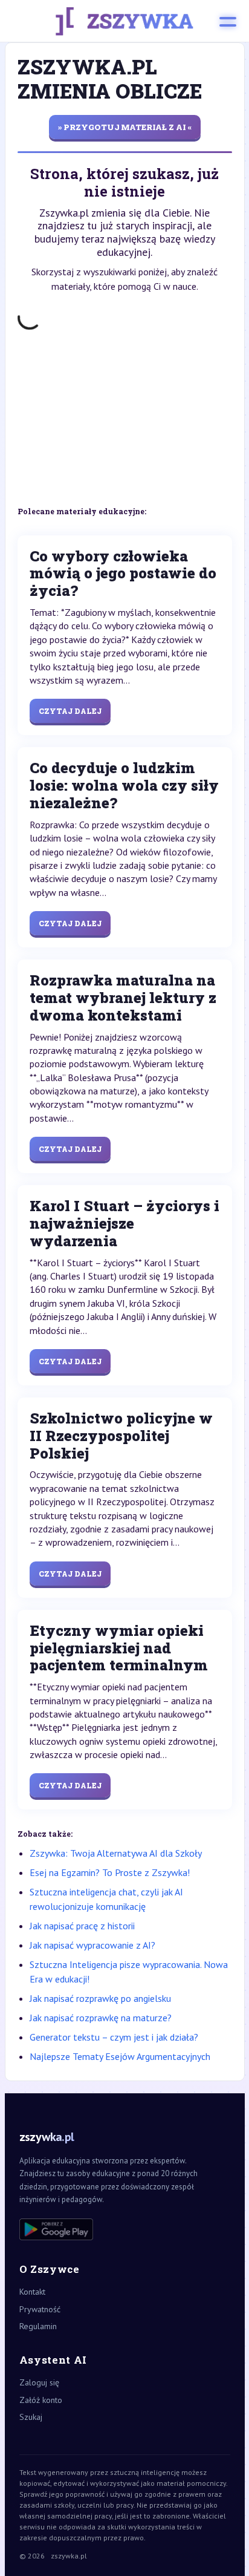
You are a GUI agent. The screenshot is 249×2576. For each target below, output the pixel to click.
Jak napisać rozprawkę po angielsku (100, 1998)
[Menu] (228, 21)
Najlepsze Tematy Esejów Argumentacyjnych (120, 2056)
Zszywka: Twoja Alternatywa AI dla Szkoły (116, 1853)
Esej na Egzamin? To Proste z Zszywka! (110, 1872)
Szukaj (31, 2417)
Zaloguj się (39, 2382)
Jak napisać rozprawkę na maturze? (101, 2018)
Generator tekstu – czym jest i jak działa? (114, 2037)
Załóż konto (41, 2400)
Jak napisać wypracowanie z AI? (92, 1945)
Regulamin (38, 2326)
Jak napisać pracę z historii (82, 1926)
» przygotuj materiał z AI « (125, 127)
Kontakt (32, 2292)
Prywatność (40, 2309)
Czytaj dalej (70, 711)
